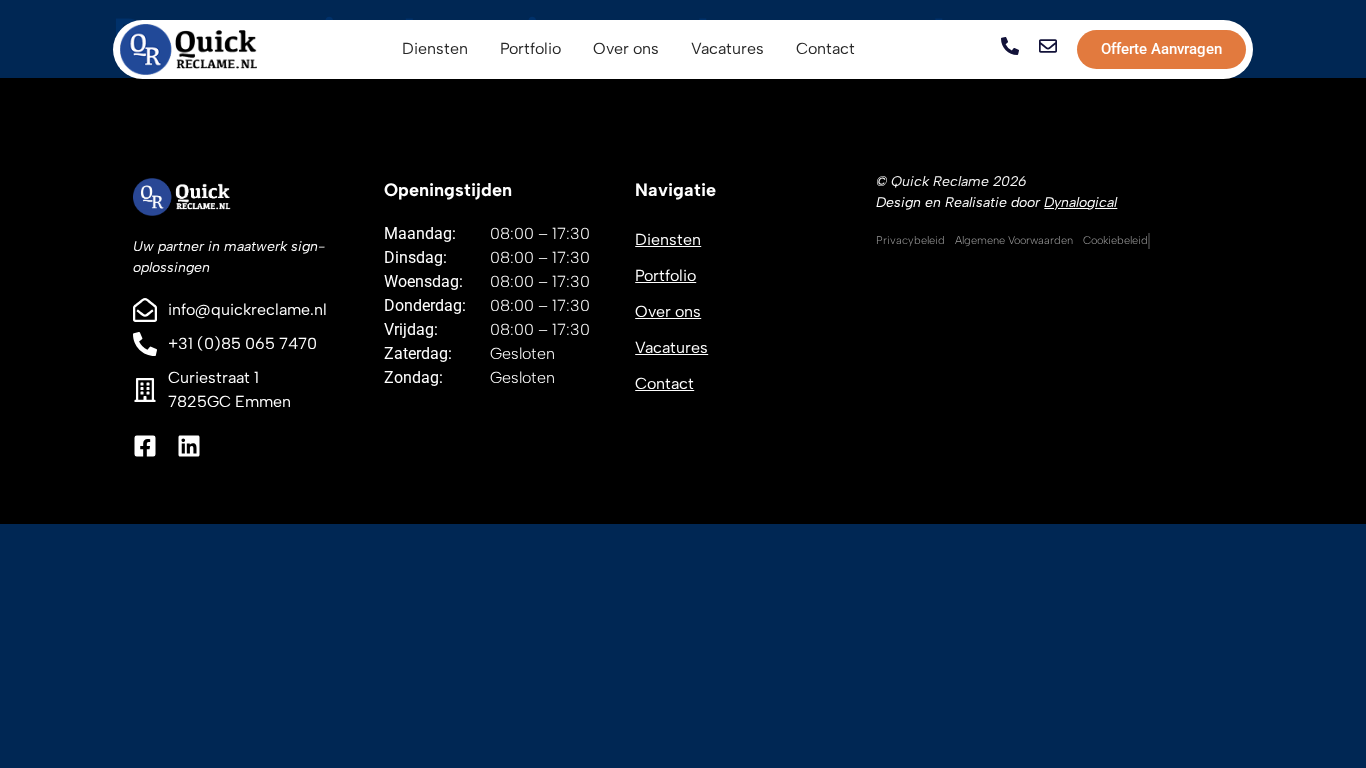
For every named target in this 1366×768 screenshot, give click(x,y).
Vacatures (671, 347)
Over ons (668, 311)
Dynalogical (1080, 202)
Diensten (668, 239)
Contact (664, 383)
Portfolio (665, 275)
